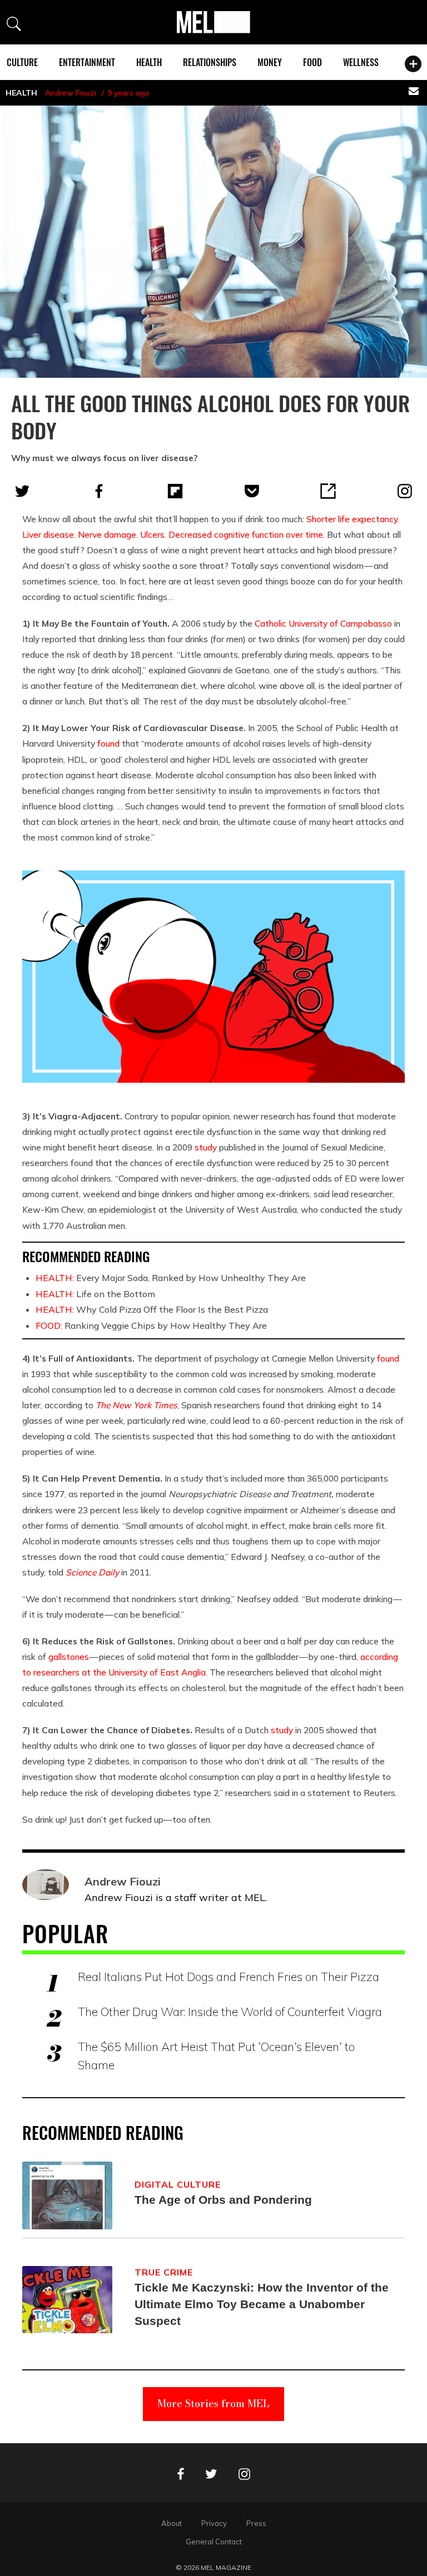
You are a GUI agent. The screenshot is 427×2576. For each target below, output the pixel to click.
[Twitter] (22, 491)
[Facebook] (99, 491)
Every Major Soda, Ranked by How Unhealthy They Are (171, 1278)
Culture (22, 62)
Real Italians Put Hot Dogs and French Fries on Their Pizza (229, 1977)
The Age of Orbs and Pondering (223, 2200)
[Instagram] (405, 491)
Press (256, 2523)
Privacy (214, 2523)
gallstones (69, 1657)
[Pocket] (252, 491)
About (172, 2523)
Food (312, 62)
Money (270, 62)
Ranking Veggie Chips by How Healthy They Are (151, 1325)
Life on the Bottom (95, 1294)
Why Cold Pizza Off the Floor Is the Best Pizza (152, 1309)
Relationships (210, 62)
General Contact (214, 2542)
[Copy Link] (328, 491)
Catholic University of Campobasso (323, 623)
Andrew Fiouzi (71, 93)
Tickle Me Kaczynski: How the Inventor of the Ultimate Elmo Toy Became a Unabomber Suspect (262, 2304)
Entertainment (87, 62)
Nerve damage (107, 534)
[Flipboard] (175, 491)
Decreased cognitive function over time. (247, 534)
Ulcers (152, 534)
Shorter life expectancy (352, 519)
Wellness (361, 62)
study (206, 1147)
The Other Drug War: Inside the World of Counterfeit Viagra (230, 2012)
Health (149, 62)
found (108, 743)
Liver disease (48, 534)
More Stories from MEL (213, 2404)
